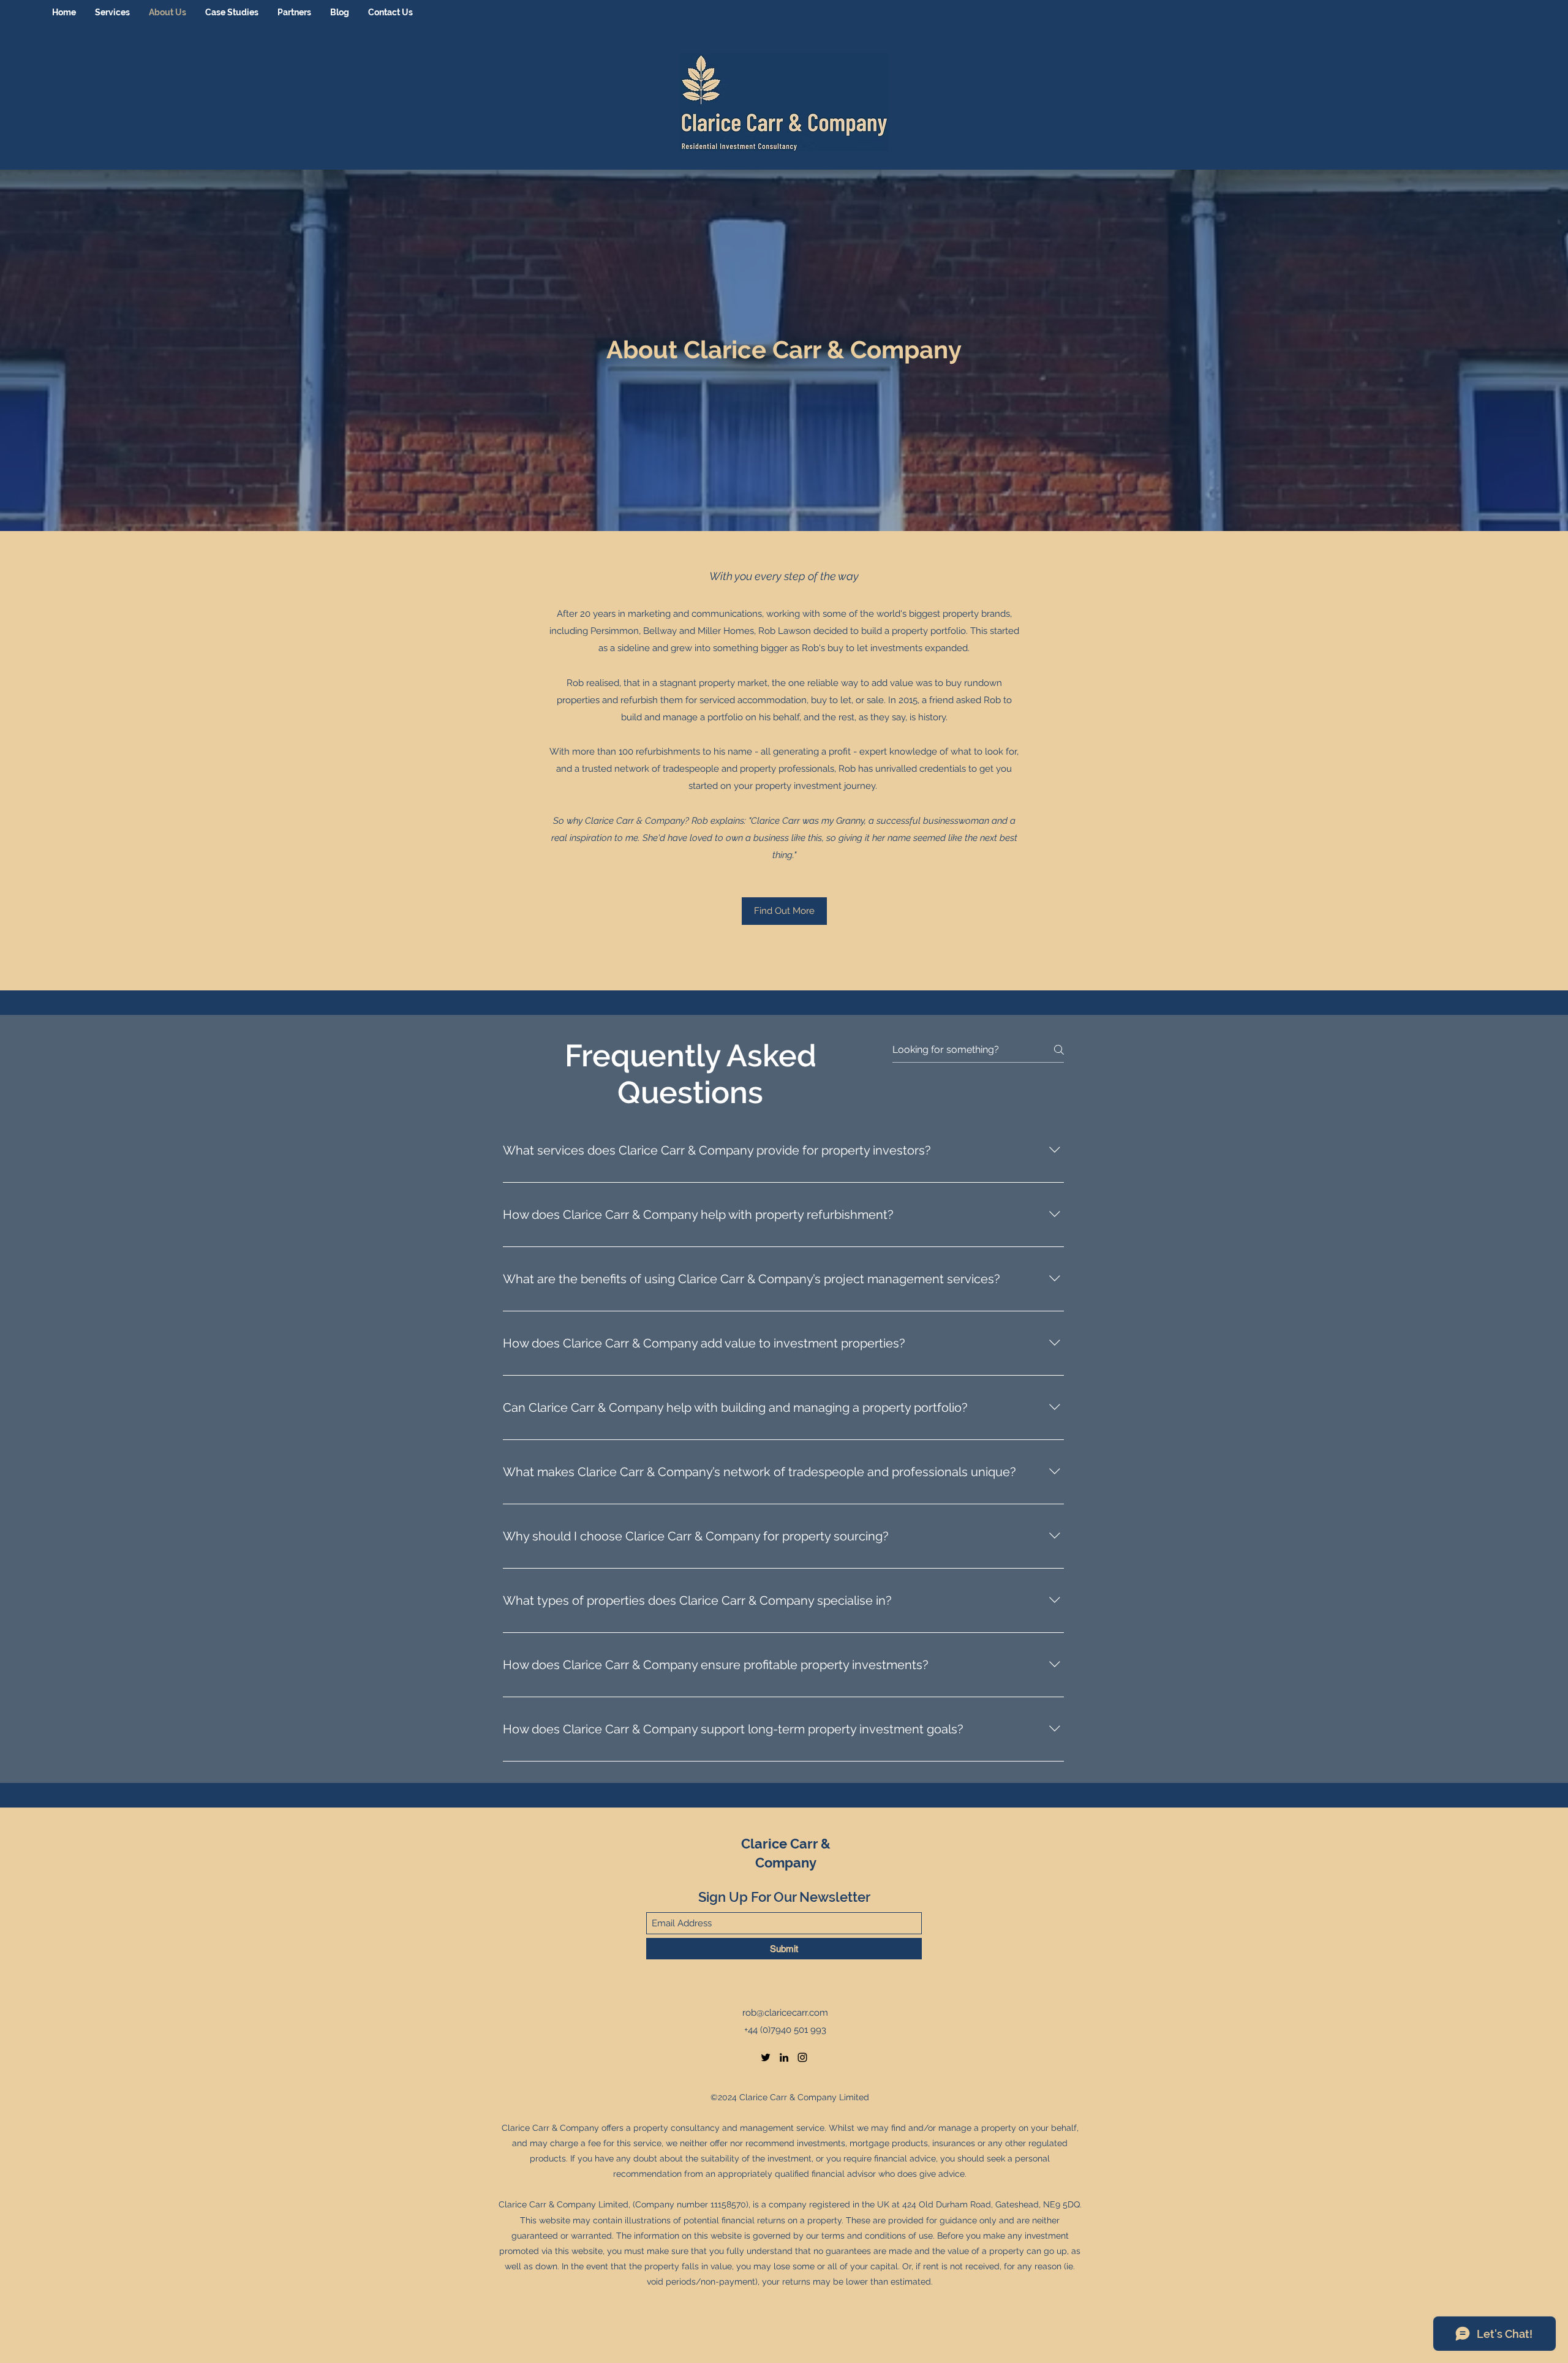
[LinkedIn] (784, 2057)
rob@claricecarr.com (785, 2013)
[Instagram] (802, 2057)
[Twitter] (766, 2057)
